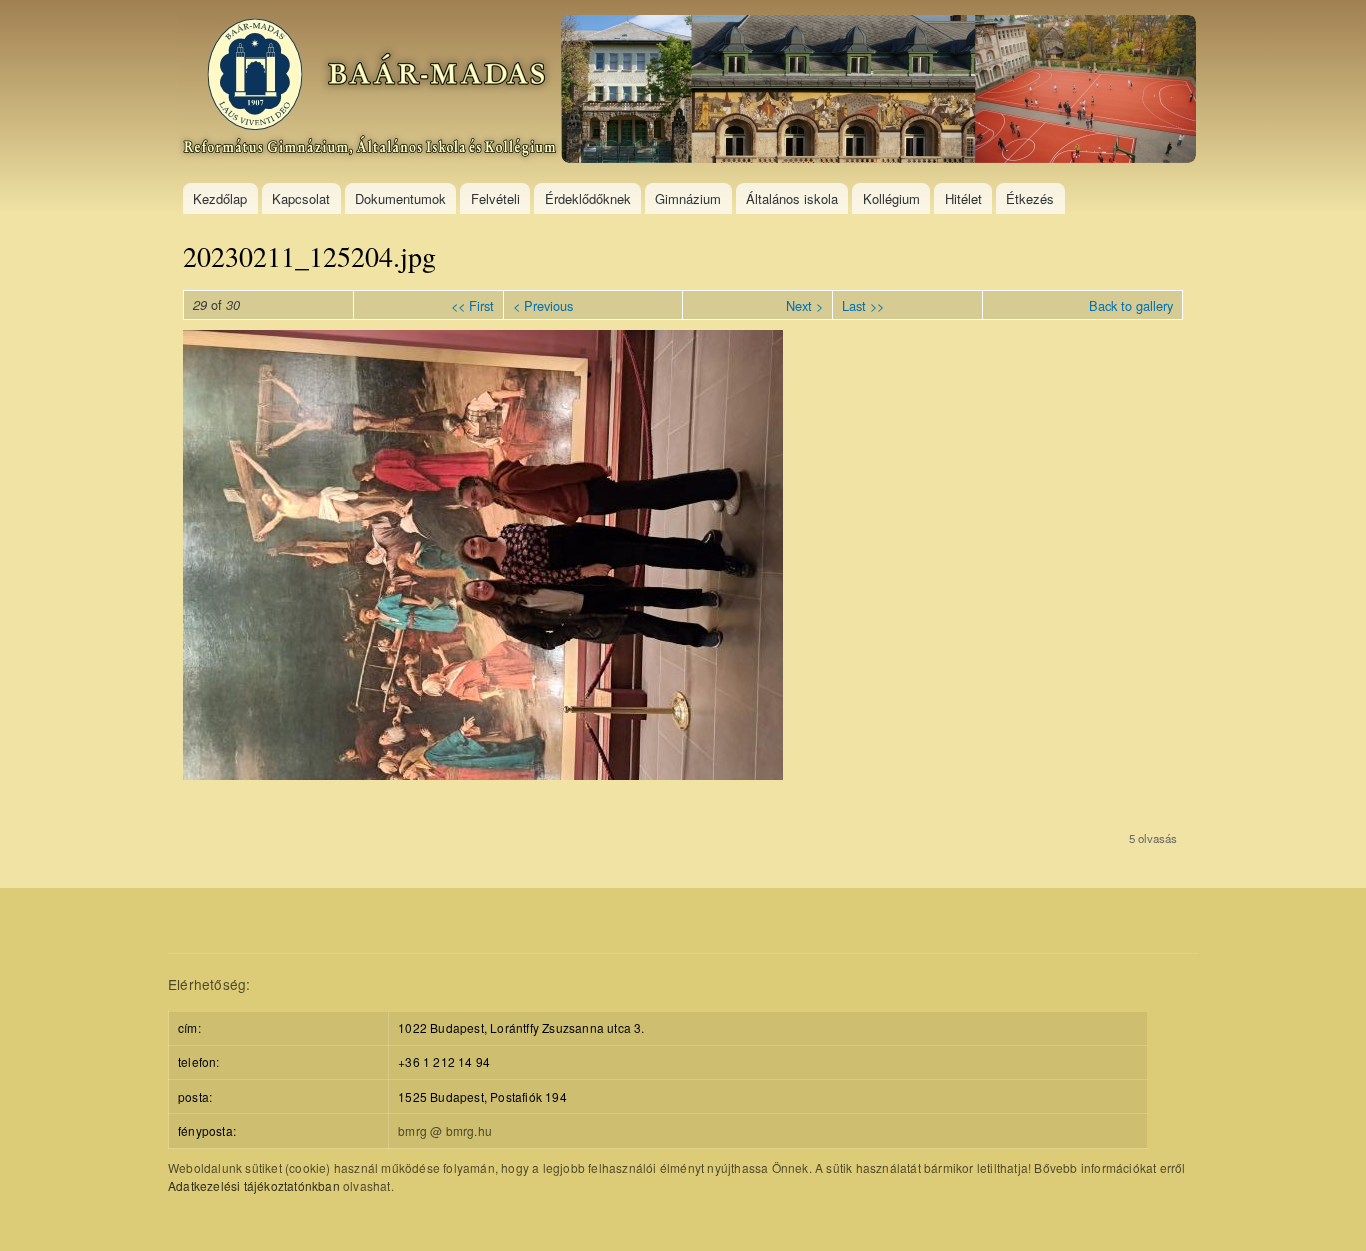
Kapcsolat (301, 198)
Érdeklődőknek (588, 198)
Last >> (863, 305)
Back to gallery (1131, 305)
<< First (472, 305)
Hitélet (963, 198)
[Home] (689, 91)
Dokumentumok (400, 198)
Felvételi (495, 198)
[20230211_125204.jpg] (483, 774)
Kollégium (891, 198)
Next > (804, 305)
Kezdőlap (220, 198)
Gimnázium (688, 198)
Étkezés (1030, 198)
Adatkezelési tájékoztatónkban (254, 1185)
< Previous (543, 305)
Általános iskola (792, 198)
